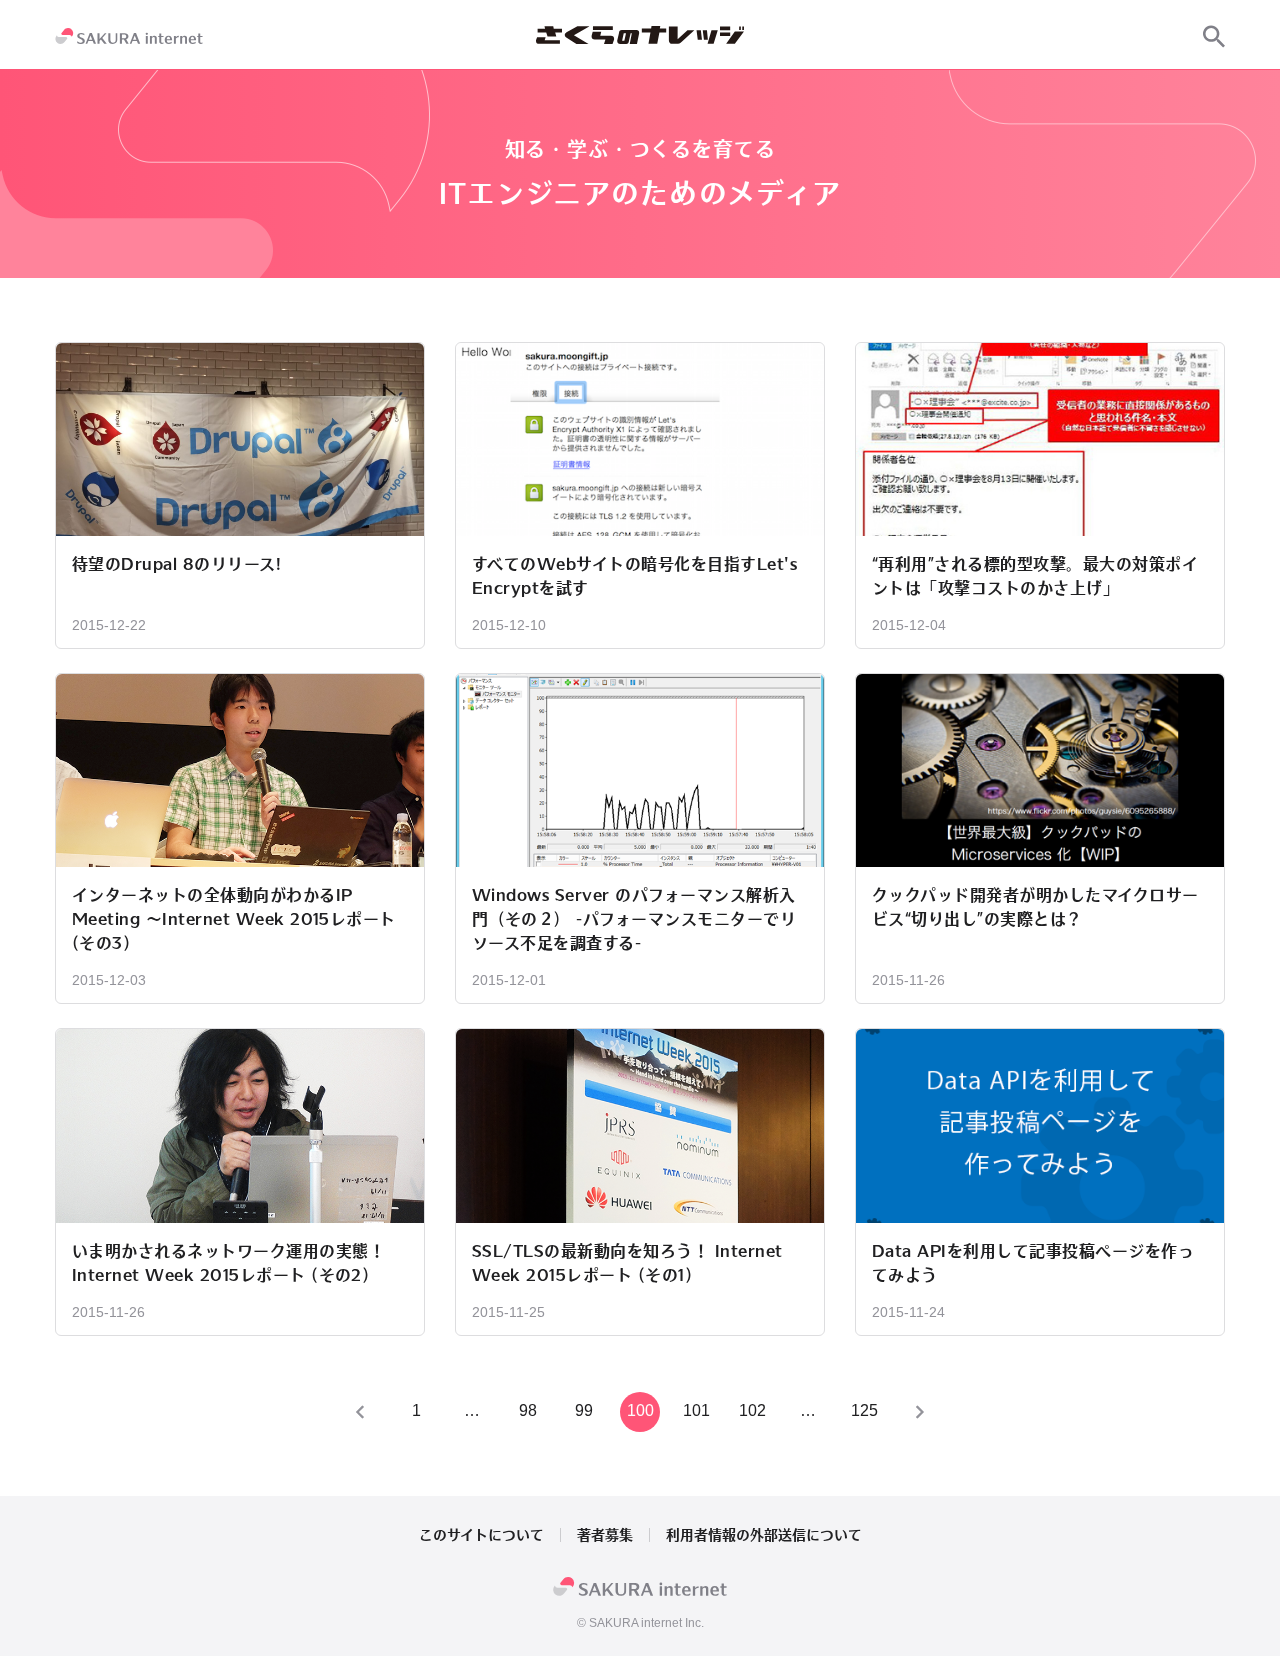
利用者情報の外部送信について (764, 1535)
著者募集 (605, 1535)
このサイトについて (481, 1535)
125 (864, 1410)
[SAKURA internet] (129, 36)
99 (584, 1410)
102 (752, 1410)
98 (528, 1410)
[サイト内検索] (1214, 36)
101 (696, 1410)
